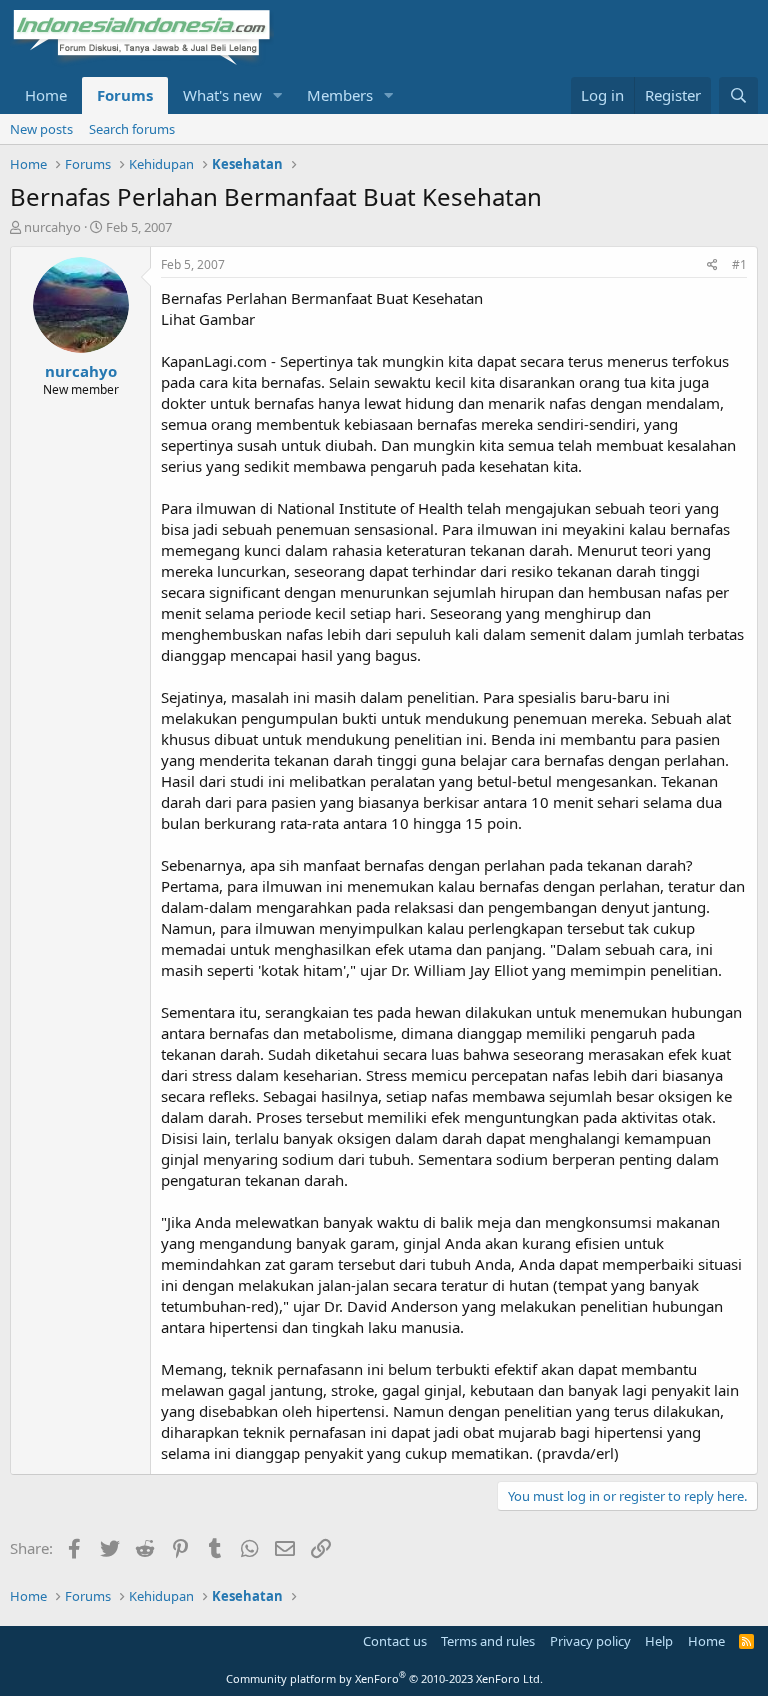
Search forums (132, 129)
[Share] (712, 265)
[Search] (738, 95)
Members (340, 95)
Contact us (395, 1641)
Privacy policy (590, 1641)
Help (659, 1641)
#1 (739, 264)
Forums (125, 95)
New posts (41, 129)
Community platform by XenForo (384, 1678)
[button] (278, 95)
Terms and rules (488, 1641)
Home (46, 95)
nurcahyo (52, 227)
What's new (222, 95)
